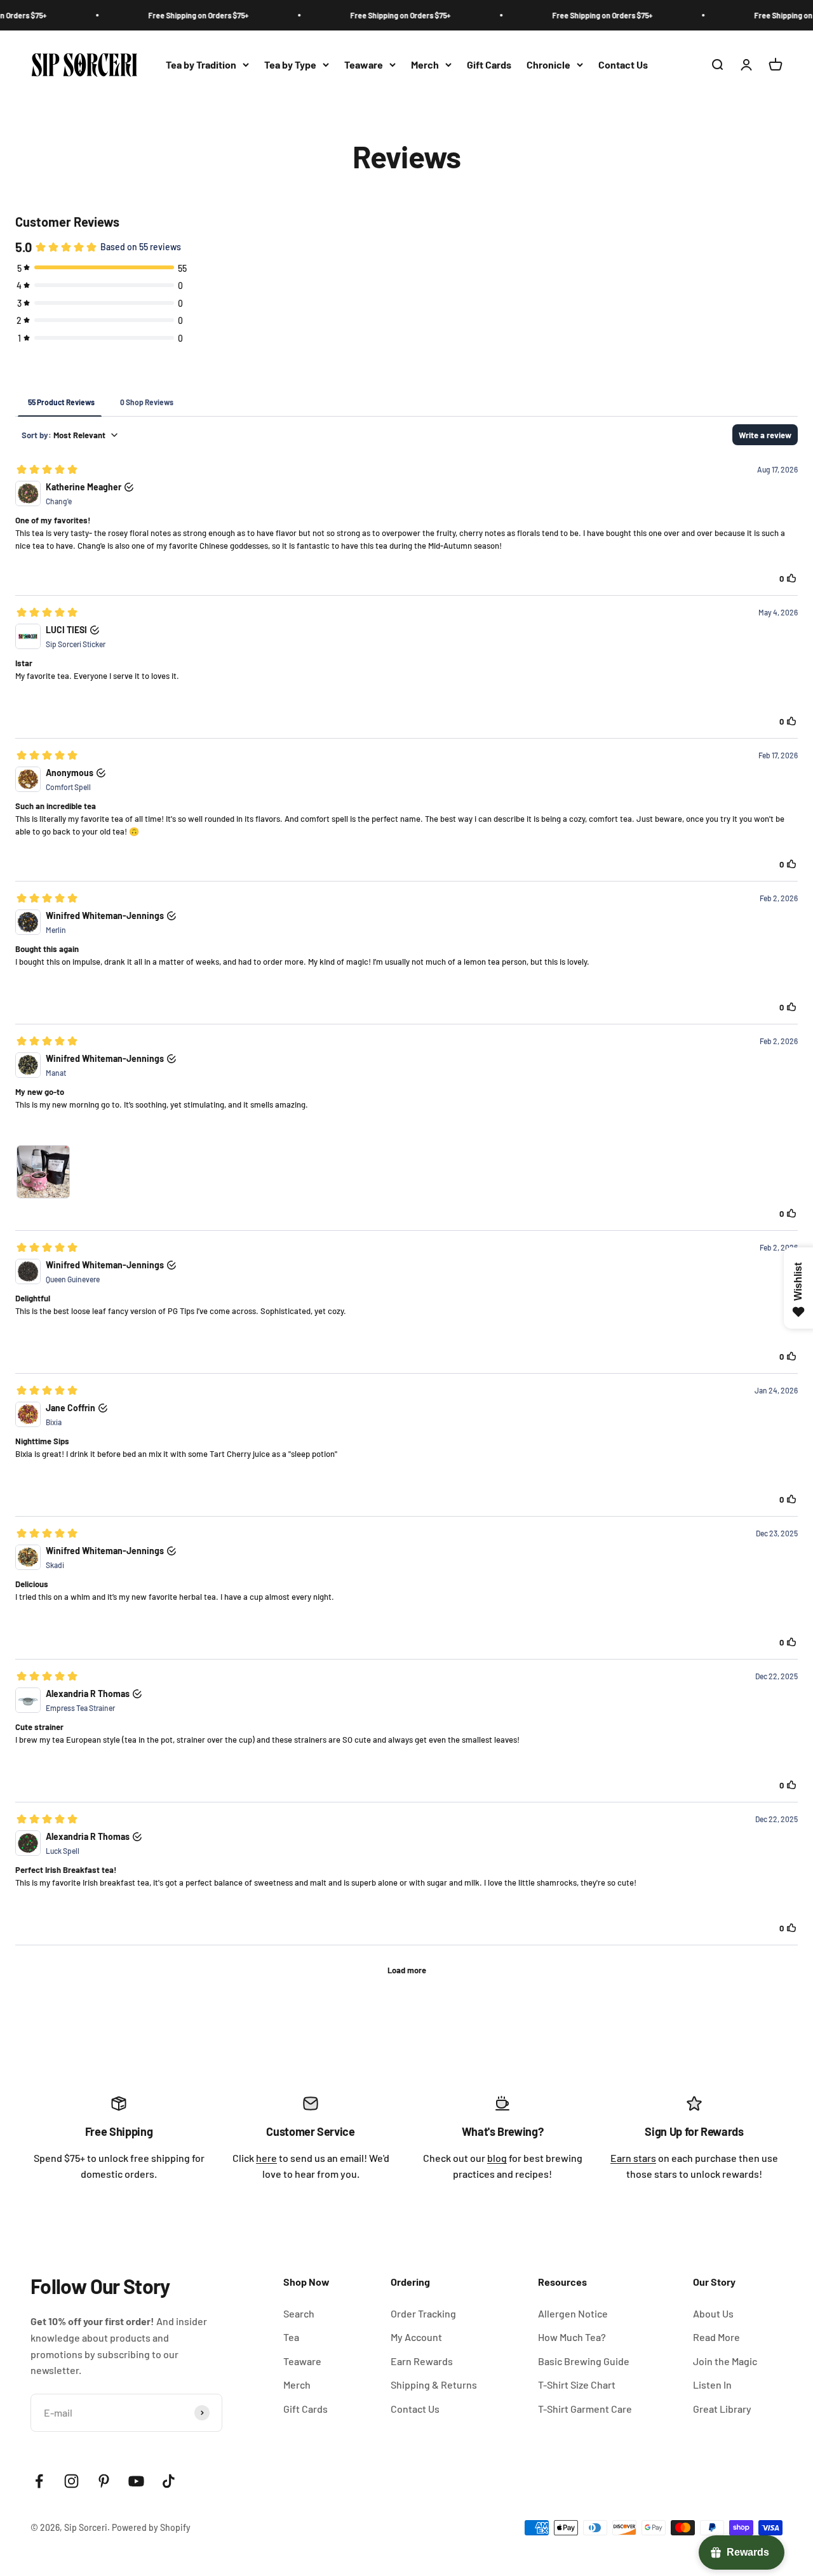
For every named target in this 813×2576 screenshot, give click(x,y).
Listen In (712, 2385)
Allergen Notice (573, 2313)
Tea (291, 2337)
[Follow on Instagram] (71, 2481)
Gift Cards (489, 64)
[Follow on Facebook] (39, 2481)
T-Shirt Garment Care (585, 2409)
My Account (416, 2337)
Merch (425, 64)
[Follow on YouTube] (136, 2481)
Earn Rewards (422, 2361)
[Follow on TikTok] (169, 2481)
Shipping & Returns (434, 2385)
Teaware (364, 64)
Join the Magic (725, 2361)
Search (299, 2313)
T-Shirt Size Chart (577, 2385)
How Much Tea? (572, 2337)
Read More (716, 2337)
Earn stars (633, 2158)
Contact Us (623, 64)
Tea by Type (290, 64)
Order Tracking (423, 2313)
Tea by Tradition (201, 64)
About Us (713, 2313)
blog (497, 2158)
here (266, 2158)
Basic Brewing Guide (584, 2361)
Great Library (722, 2409)
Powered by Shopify (151, 2527)
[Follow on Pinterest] (104, 2481)
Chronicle (548, 64)
